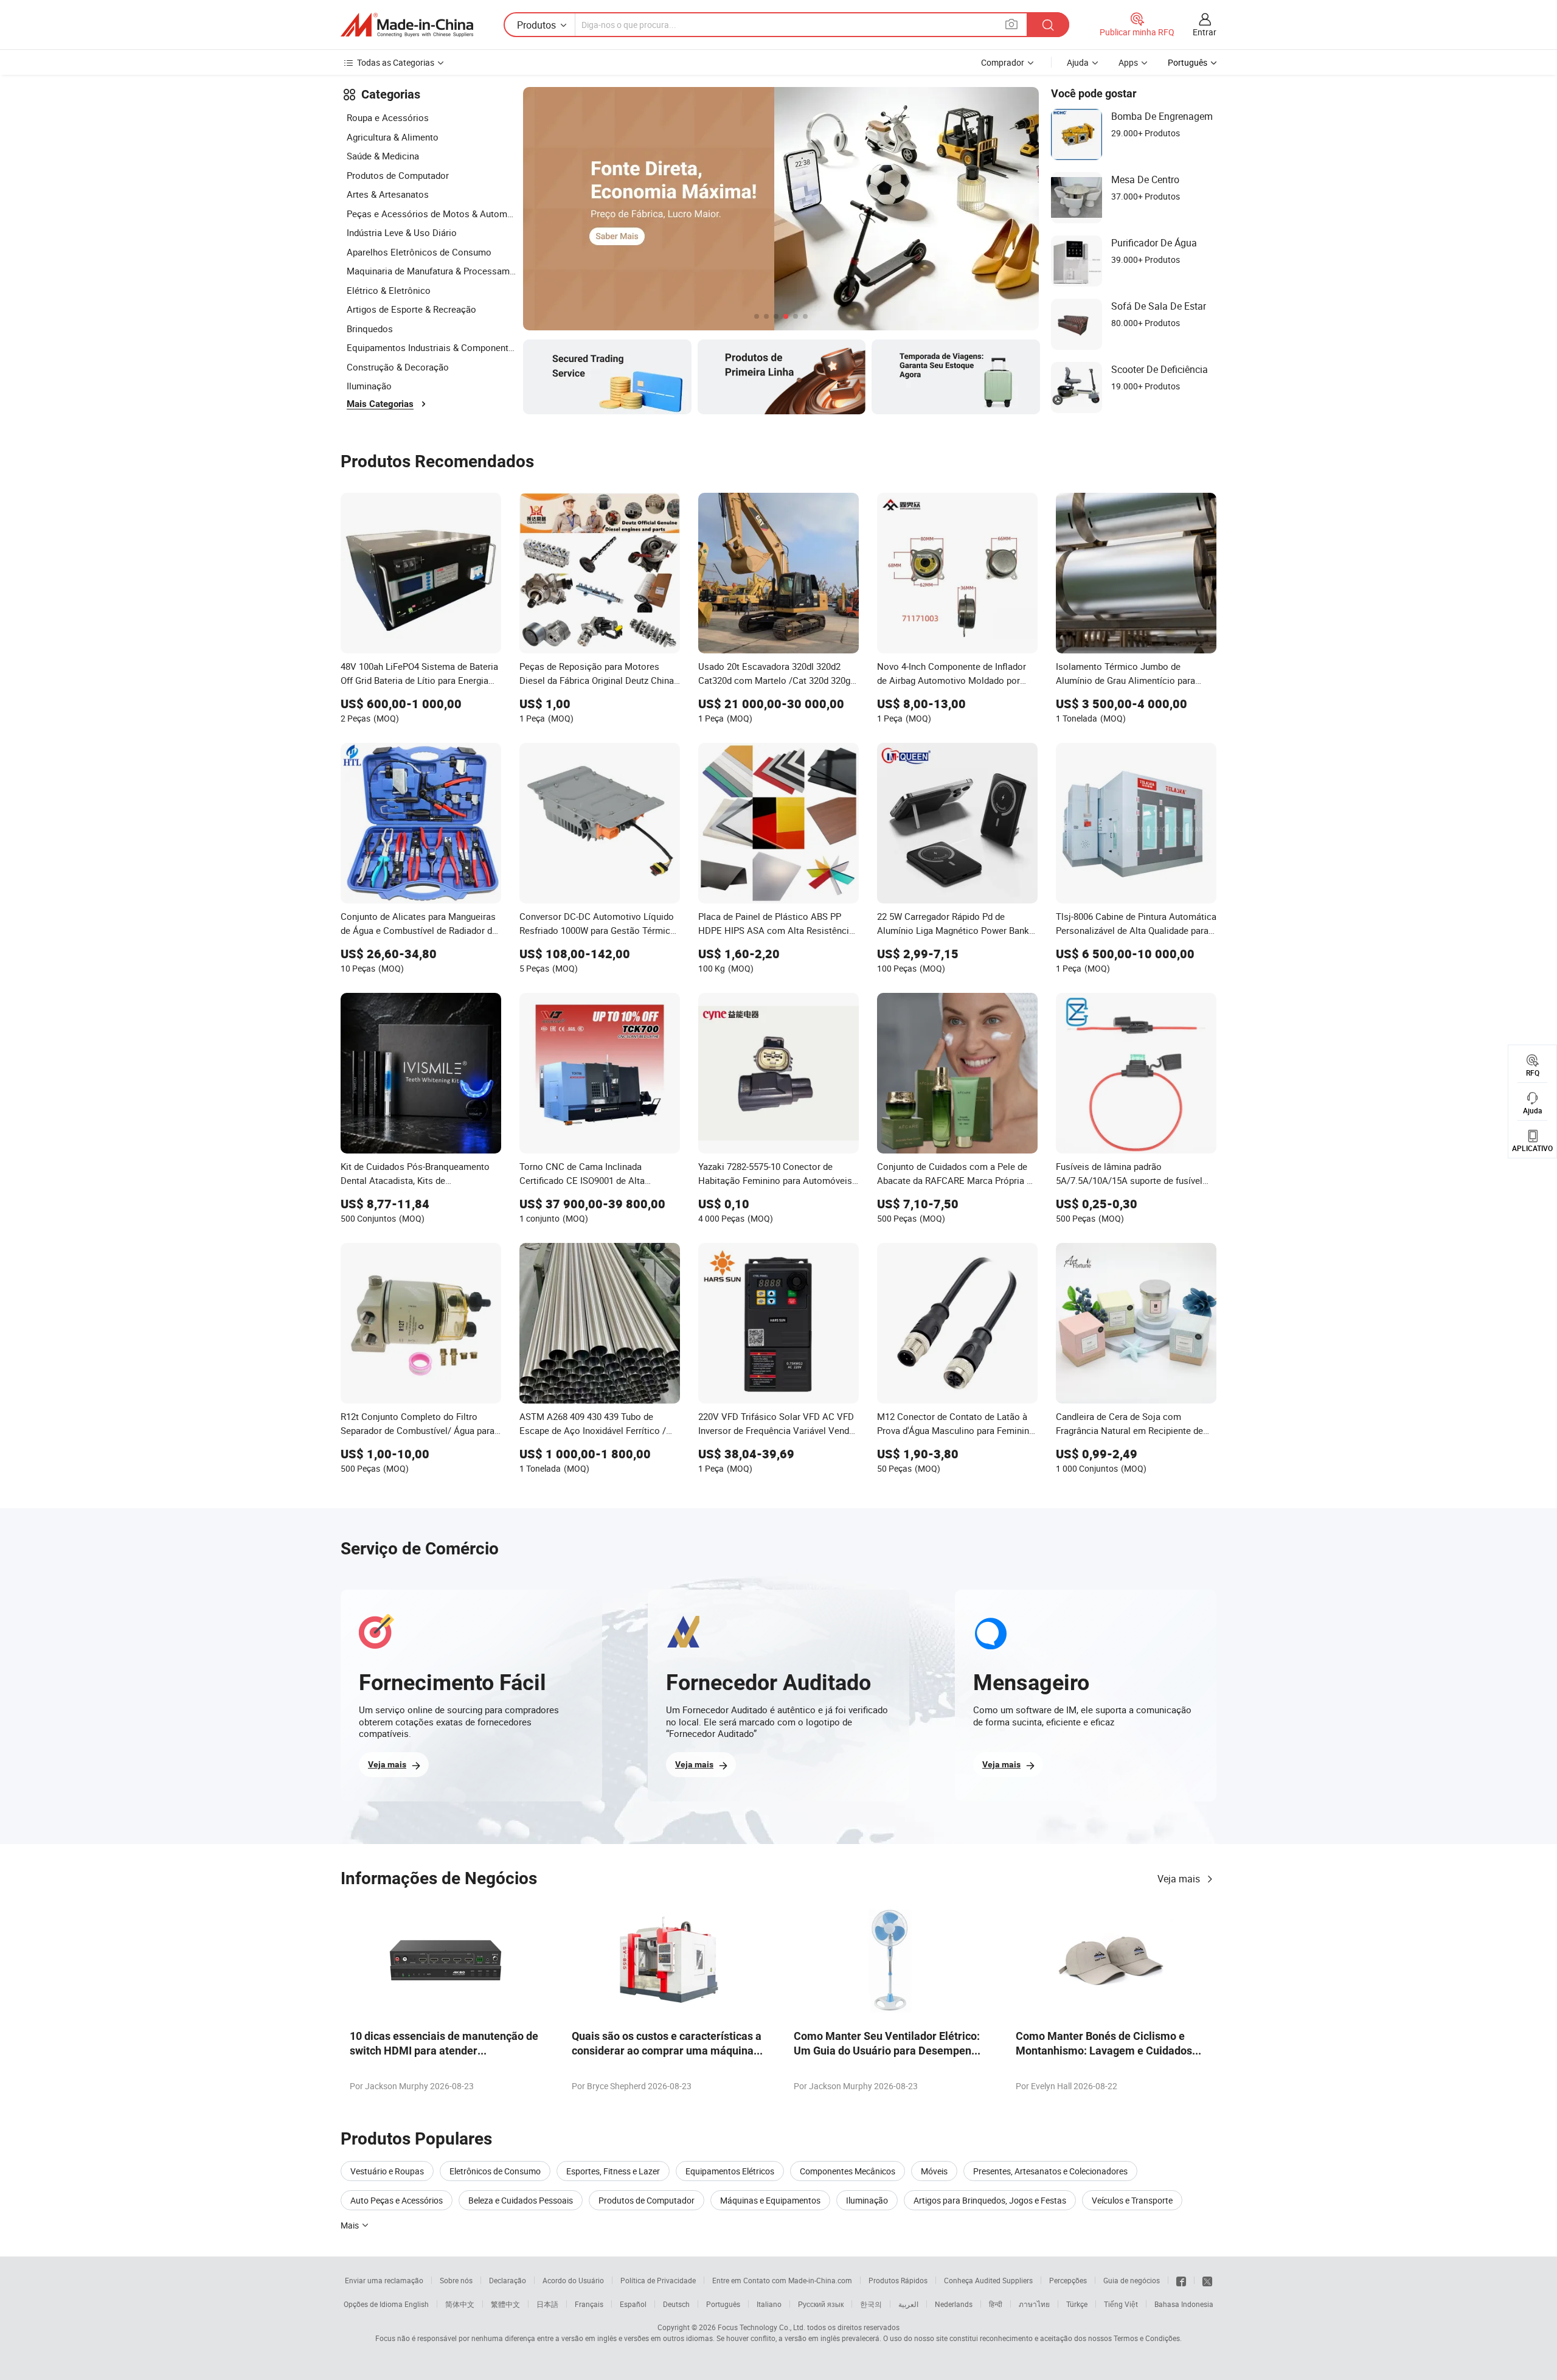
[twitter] (1207, 2280)
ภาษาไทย (1034, 2304)
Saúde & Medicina (383, 156)
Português (723, 2304)
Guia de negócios (1132, 2280)
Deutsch (676, 2304)
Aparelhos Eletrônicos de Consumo (419, 252)
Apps (1128, 62)
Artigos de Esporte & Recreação (411, 309)
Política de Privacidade (658, 2280)
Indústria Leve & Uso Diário (402, 232)
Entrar (1205, 32)
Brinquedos (370, 329)
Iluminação (369, 386)
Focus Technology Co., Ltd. (761, 2327)
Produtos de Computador (398, 175)
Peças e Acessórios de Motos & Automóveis (432, 214)
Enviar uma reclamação (384, 2280)
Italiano (769, 2304)
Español (633, 2304)
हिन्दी (996, 2304)
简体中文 (460, 2304)
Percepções (1068, 2280)
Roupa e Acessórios (388, 117)
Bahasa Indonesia (1184, 2304)
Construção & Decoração (398, 367)
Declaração (508, 2280)
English (417, 2304)
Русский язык (821, 2304)
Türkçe (1077, 2304)
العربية (908, 2304)
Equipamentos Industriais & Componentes (432, 347)
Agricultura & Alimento (393, 137)
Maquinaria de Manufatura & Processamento (432, 271)
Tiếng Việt (1121, 2304)
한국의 (871, 2304)
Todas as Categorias (396, 62)
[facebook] (1181, 2280)
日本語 (547, 2304)
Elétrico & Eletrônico (389, 290)
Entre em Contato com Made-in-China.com (782, 2280)
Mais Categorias (380, 404)
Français (589, 2304)
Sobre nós (456, 2280)
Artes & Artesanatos (388, 194)
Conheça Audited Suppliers (988, 2280)
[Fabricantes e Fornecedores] (407, 25)
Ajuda (1078, 62)
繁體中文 (505, 2304)
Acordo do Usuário (573, 2280)
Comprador (1003, 62)
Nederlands (954, 2304)
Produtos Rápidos (898, 2280)
